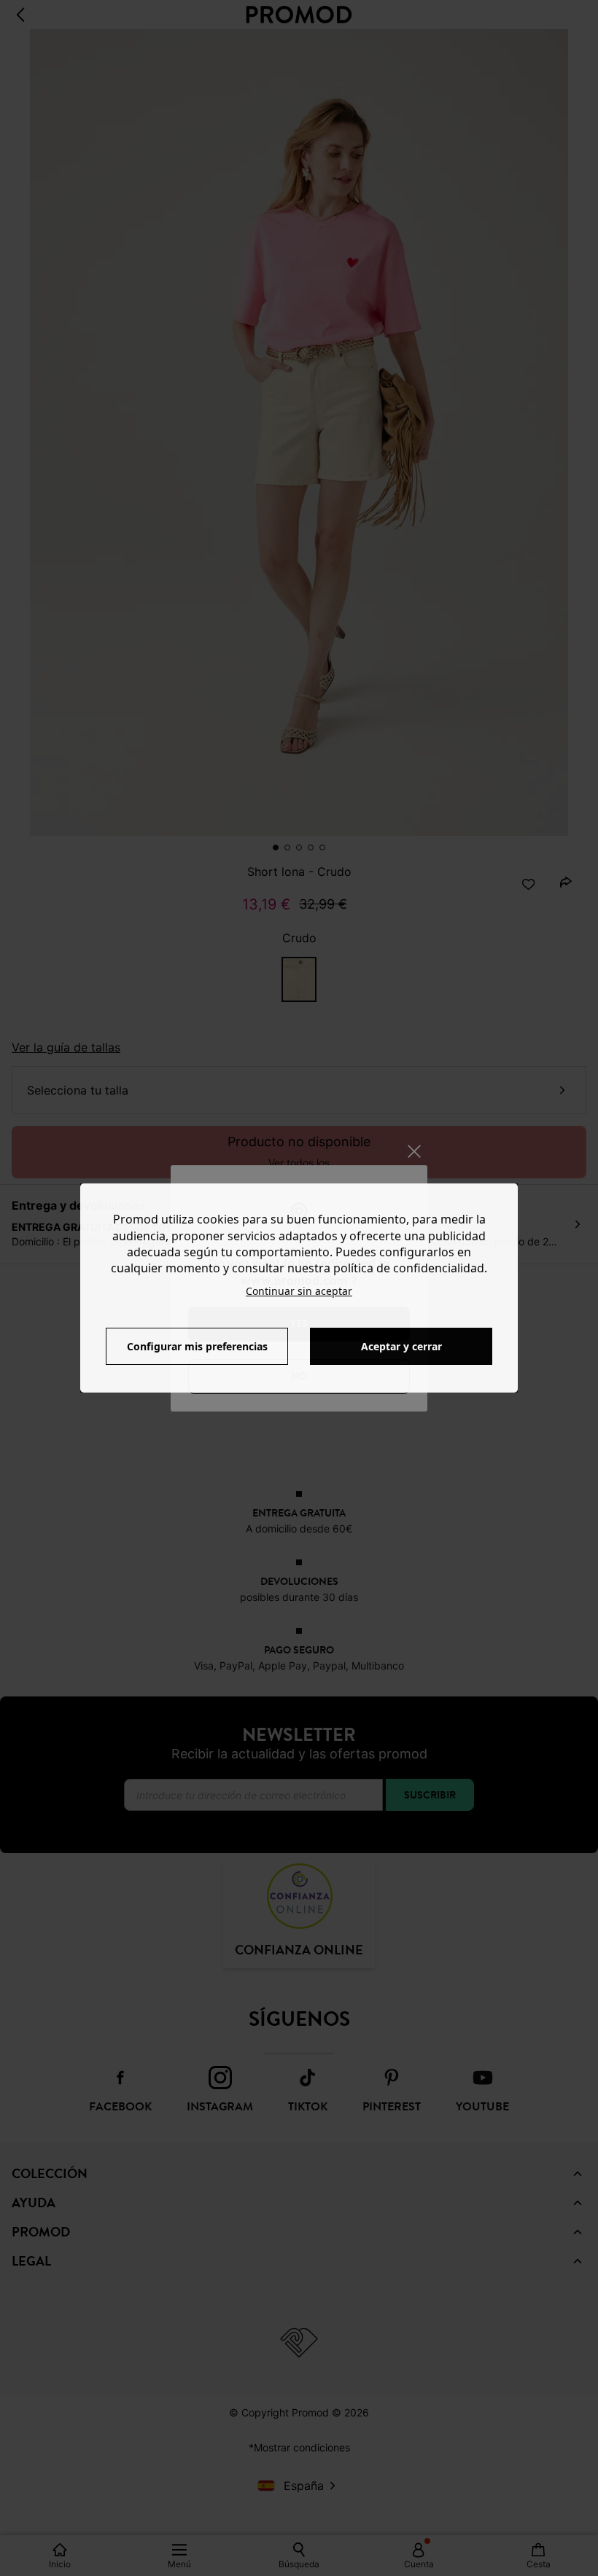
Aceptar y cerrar (401, 1346)
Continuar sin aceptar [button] (299, 1291)
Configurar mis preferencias (197, 1346)
